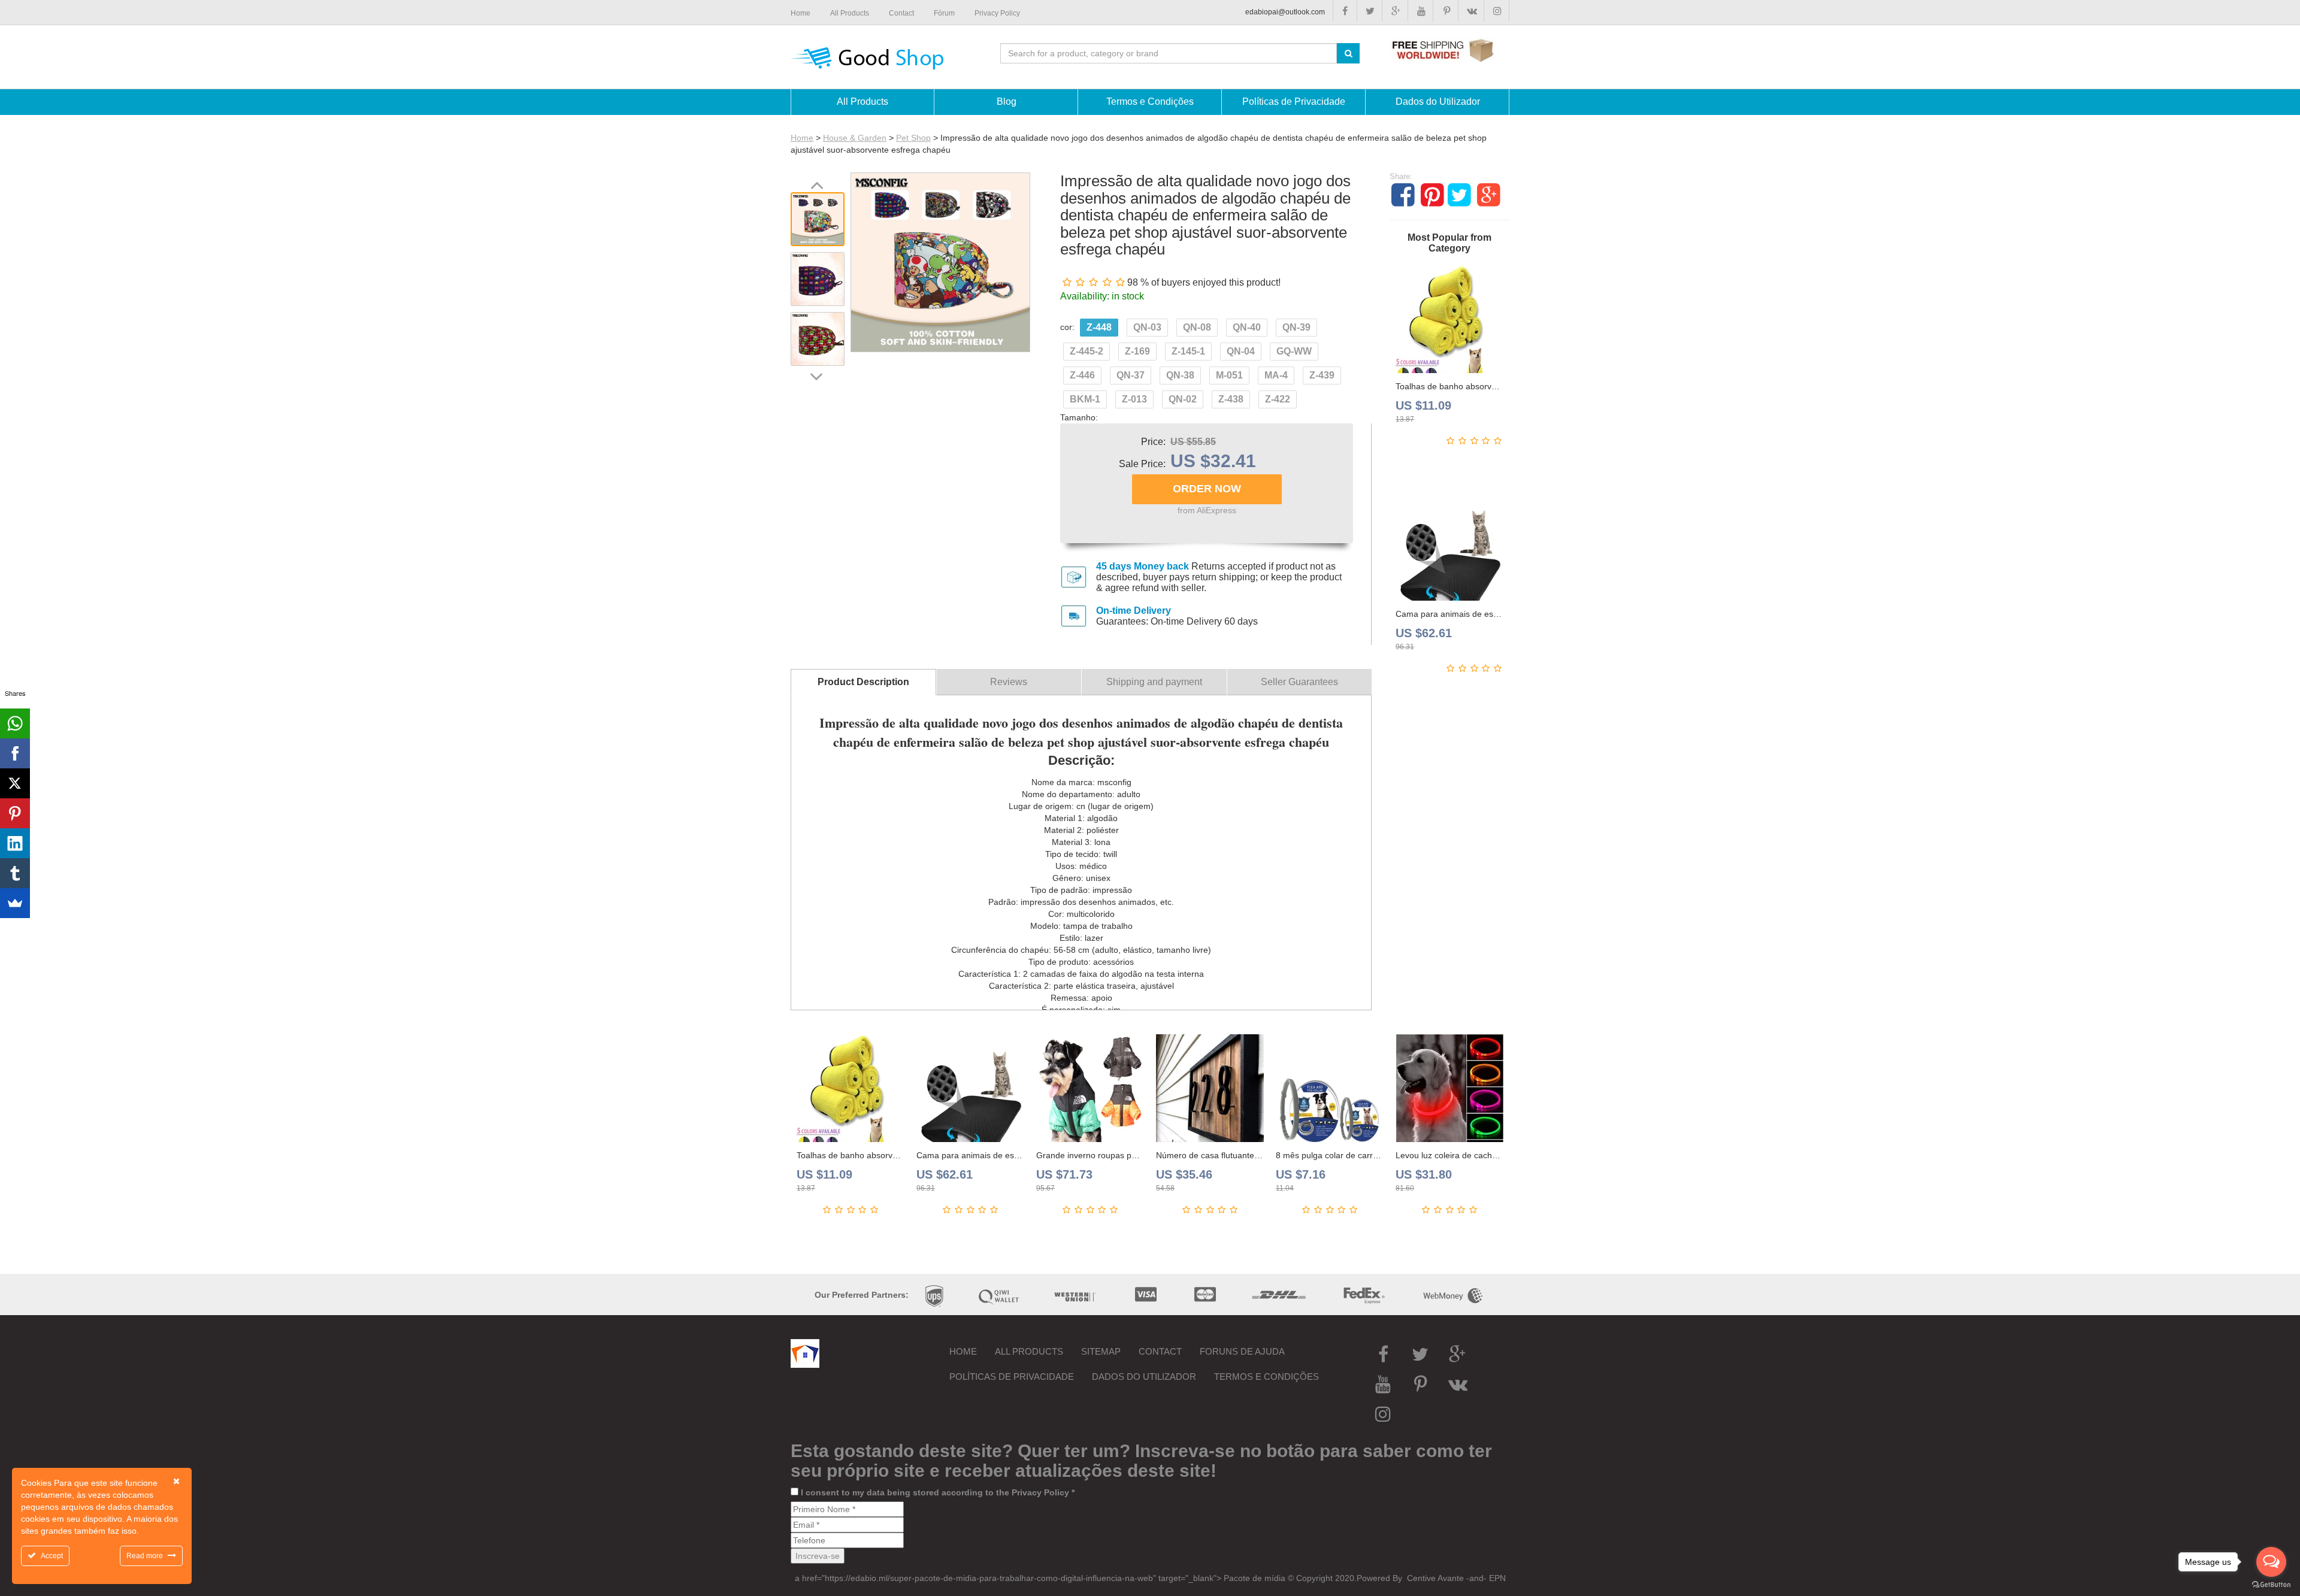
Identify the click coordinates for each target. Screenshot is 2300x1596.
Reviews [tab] (1009, 682)
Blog (1007, 102)
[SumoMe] (15, 903)
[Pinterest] (15, 813)
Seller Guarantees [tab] (1299, 682)
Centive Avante (1434, 1578)
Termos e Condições (1266, 1377)
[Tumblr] (15, 873)
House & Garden (855, 138)
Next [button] (816, 376)
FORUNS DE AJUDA (1242, 1351)
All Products (1029, 1351)
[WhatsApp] (15, 723)
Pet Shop (913, 138)
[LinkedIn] (15, 843)
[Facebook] (15, 753)
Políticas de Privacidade (1012, 1377)
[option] (818, 219)
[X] (15, 783)
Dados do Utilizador (1144, 1377)
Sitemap (1101, 1351)
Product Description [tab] (863, 682)
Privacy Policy (1040, 1492)
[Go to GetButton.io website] (2271, 1584)
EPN (1497, 1578)
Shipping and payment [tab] (1154, 682)
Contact (1160, 1351)
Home (802, 138)
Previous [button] (816, 184)
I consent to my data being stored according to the (938, 1492)
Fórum (944, 13)
